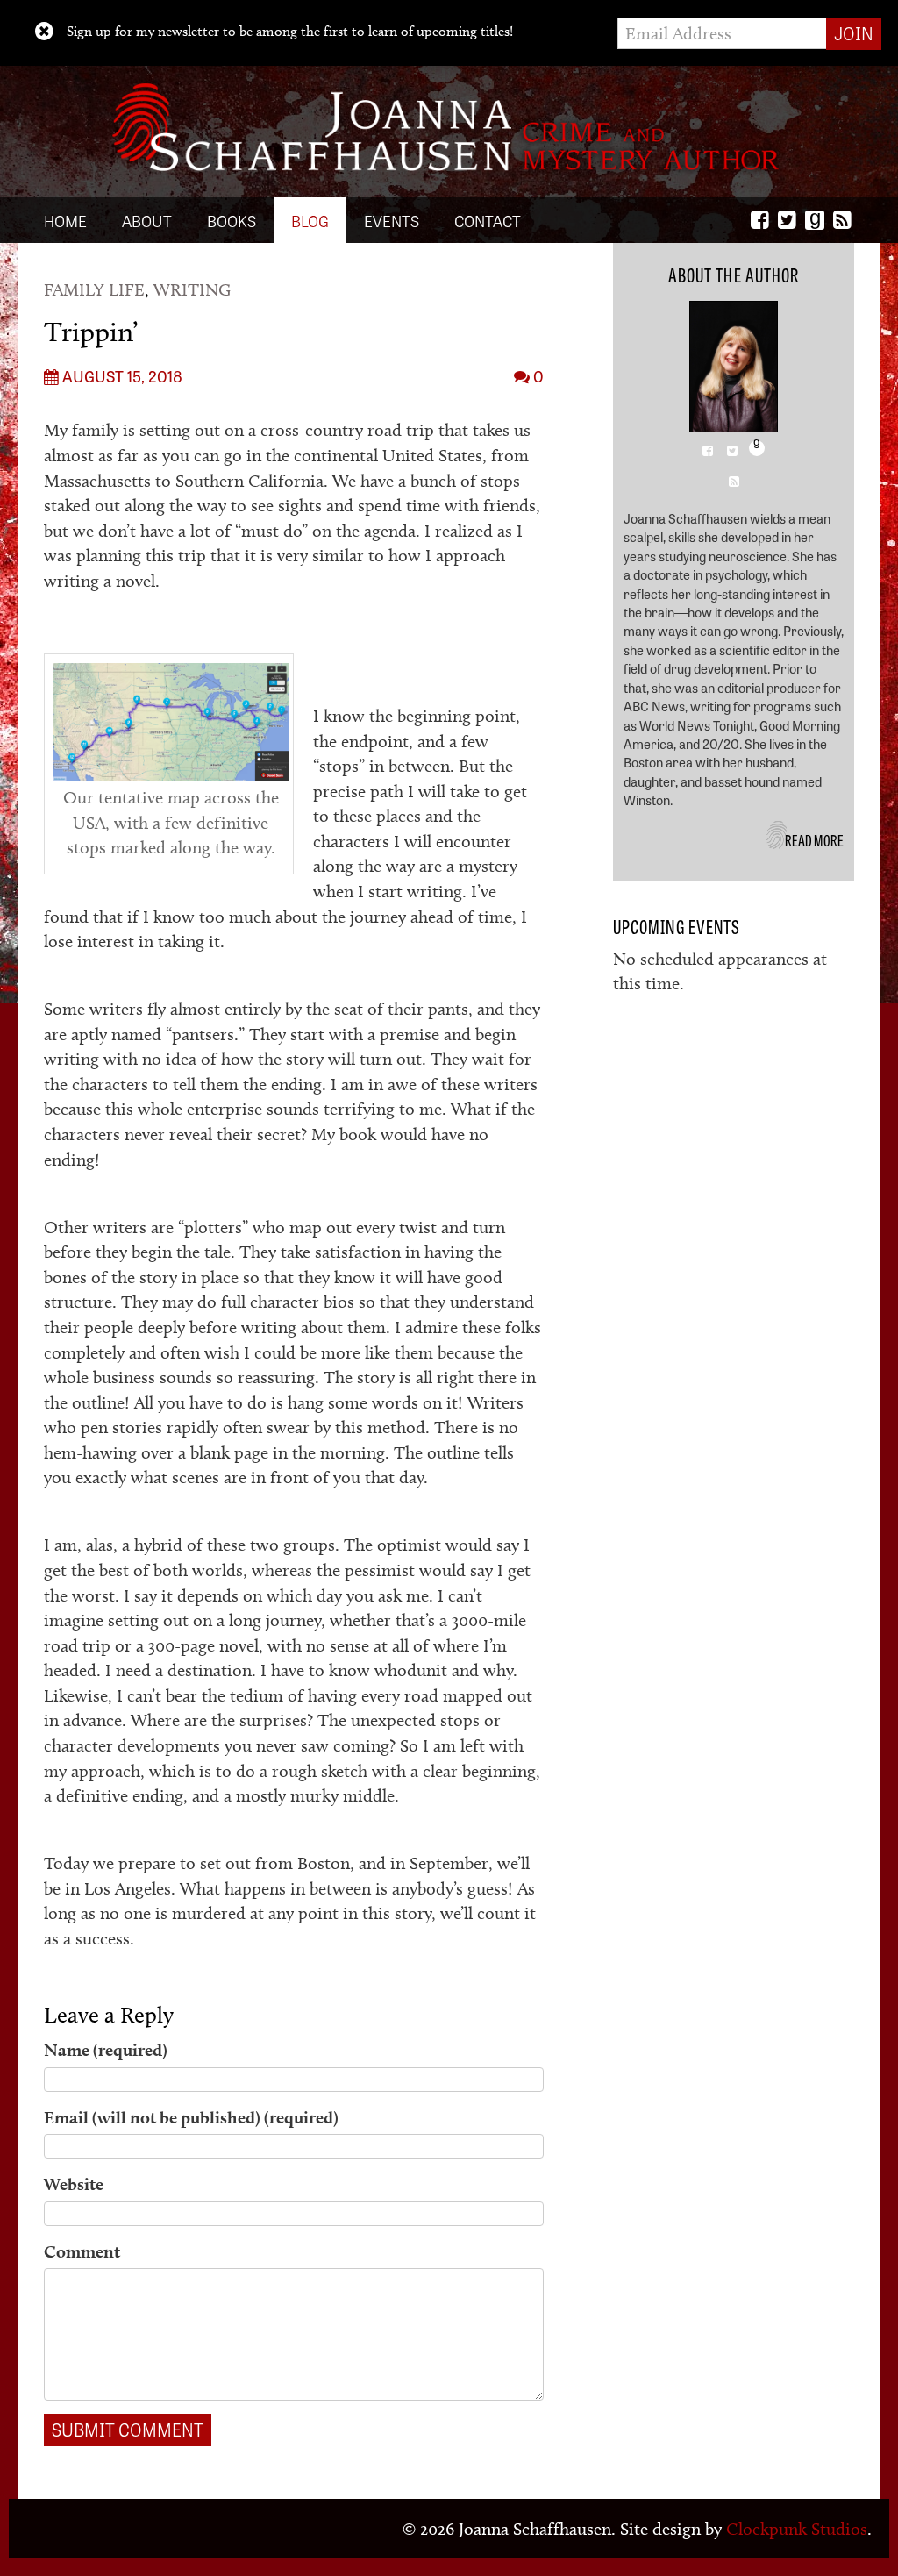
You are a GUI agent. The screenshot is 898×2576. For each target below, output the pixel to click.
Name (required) (106, 2050)
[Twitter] (787, 220)
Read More (815, 839)
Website (74, 2184)
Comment (82, 2251)
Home (65, 220)
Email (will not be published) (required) (191, 2117)
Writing (192, 289)
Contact (488, 220)
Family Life (94, 289)
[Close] (44, 32)
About (147, 220)
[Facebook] (760, 220)
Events (392, 220)
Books (232, 220)
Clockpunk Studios (797, 2529)
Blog (310, 220)
